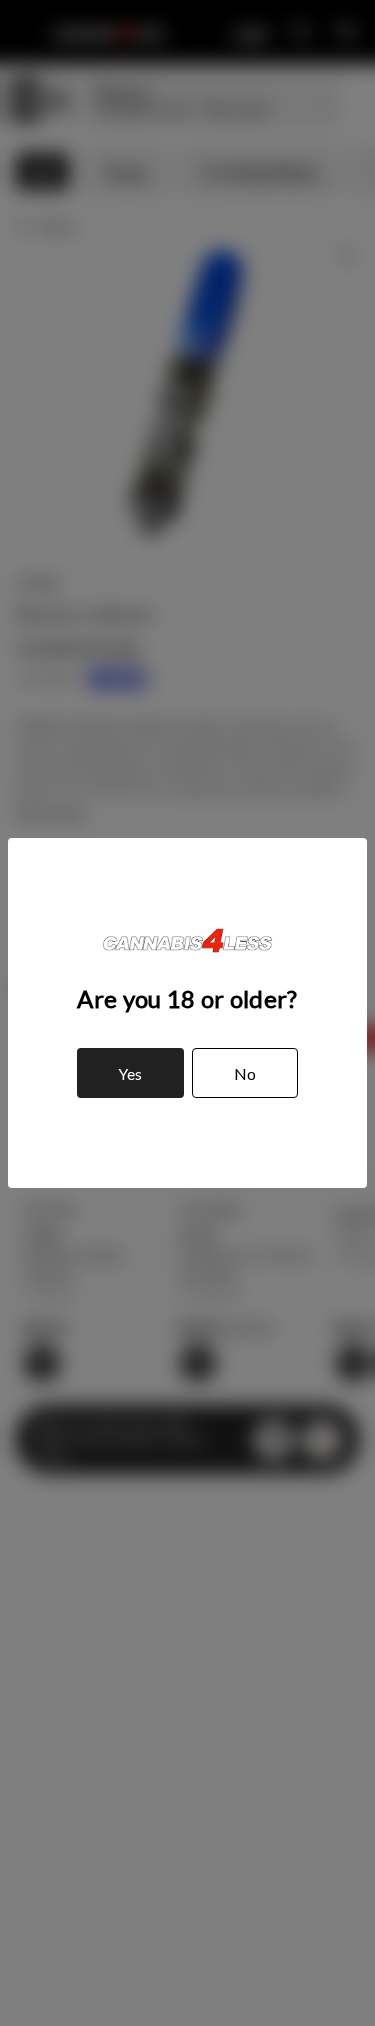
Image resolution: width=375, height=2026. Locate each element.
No (245, 1073)
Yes (130, 1073)
